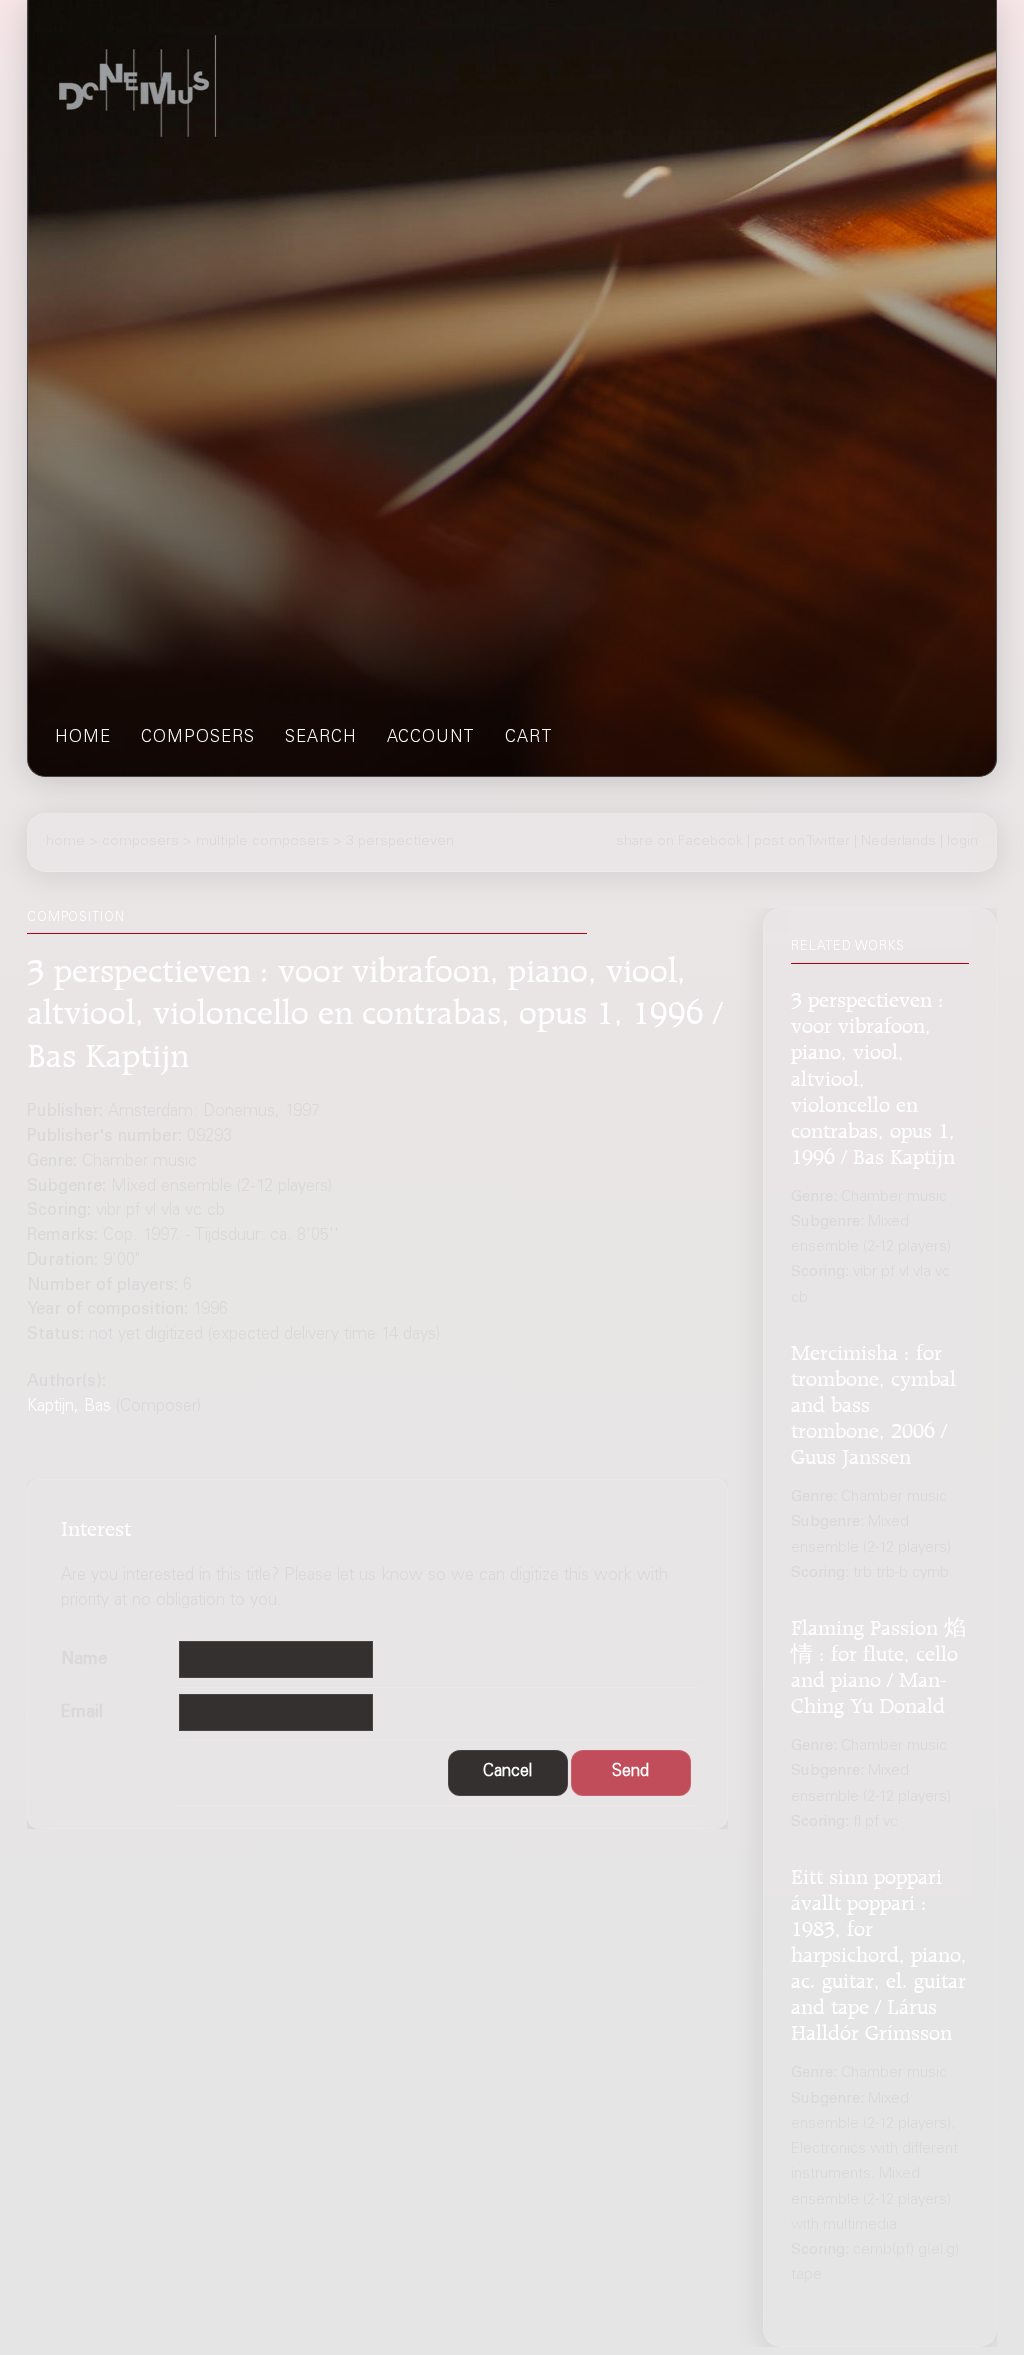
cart (529, 738)
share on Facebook (679, 842)
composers (198, 738)
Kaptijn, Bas (69, 1407)
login (962, 842)
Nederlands (898, 842)
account (431, 738)
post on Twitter (802, 842)
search (321, 738)
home (83, 738)
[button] (508, 1773)
